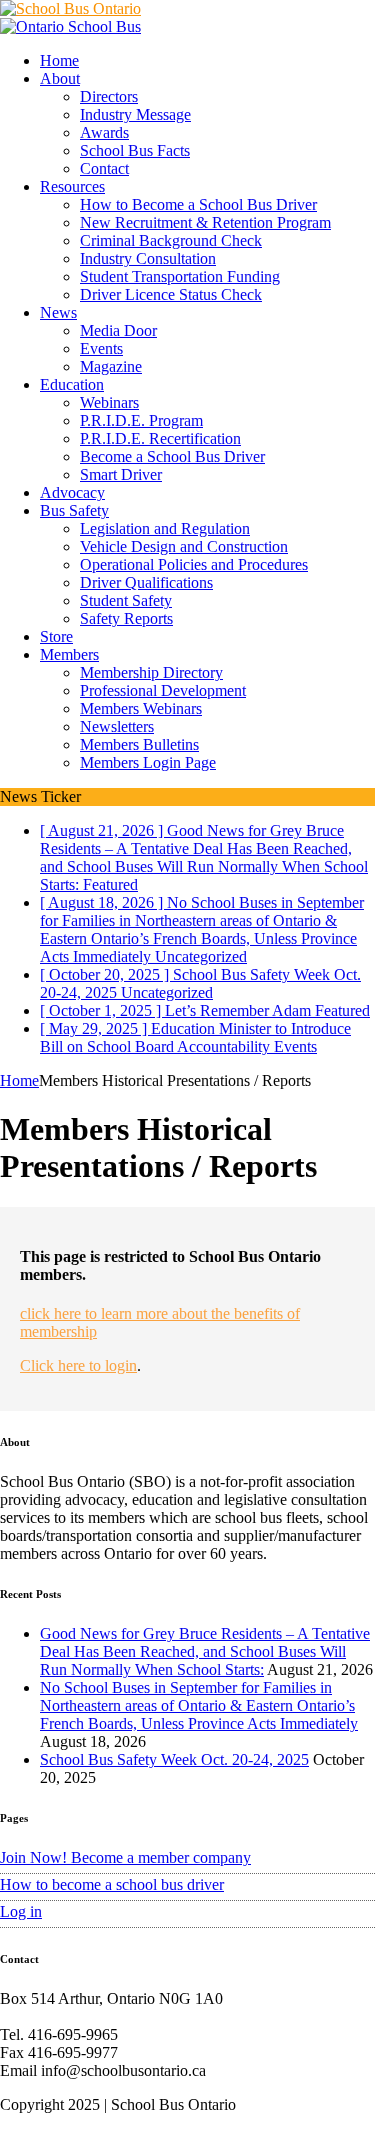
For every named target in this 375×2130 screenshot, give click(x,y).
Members (69, 654)
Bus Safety (74, 510)
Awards (104, 132)
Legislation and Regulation (165, 528)
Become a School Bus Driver (172, 456)
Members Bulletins (139, 744)
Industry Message (135, 114)
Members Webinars (141, 708)
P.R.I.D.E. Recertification (160, 438)
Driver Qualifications (146, 582)
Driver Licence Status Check (171, 294)
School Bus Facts (135, 150)
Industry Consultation (148, 258)
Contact (104, 168)
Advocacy (72, 492)
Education (72, 384)
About (60, 78)
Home (59, 60)
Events (101, 348)
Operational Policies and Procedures (194, 564)
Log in (21, 1911)
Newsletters (117, 726)
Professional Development (163, 690)
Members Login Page (148, 762)
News (58, 312)
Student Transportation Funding (180, 276)
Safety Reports (126, 618)
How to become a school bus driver (112, 1884)
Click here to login (78, 1365)
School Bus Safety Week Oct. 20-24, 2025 (174, 1759)
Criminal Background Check (171, 240)
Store (56, 636)
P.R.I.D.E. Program (141, 420)
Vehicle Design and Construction (184, 546)
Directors (109, 96)
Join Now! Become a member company (125, 1857)
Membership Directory (151, 672)
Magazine (111, 366)
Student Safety (126, 600)
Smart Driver (121, 474)
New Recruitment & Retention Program (205, 222)
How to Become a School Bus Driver (198, 204)
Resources (72, 186)
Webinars (109, 402)
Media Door (118, 330)
